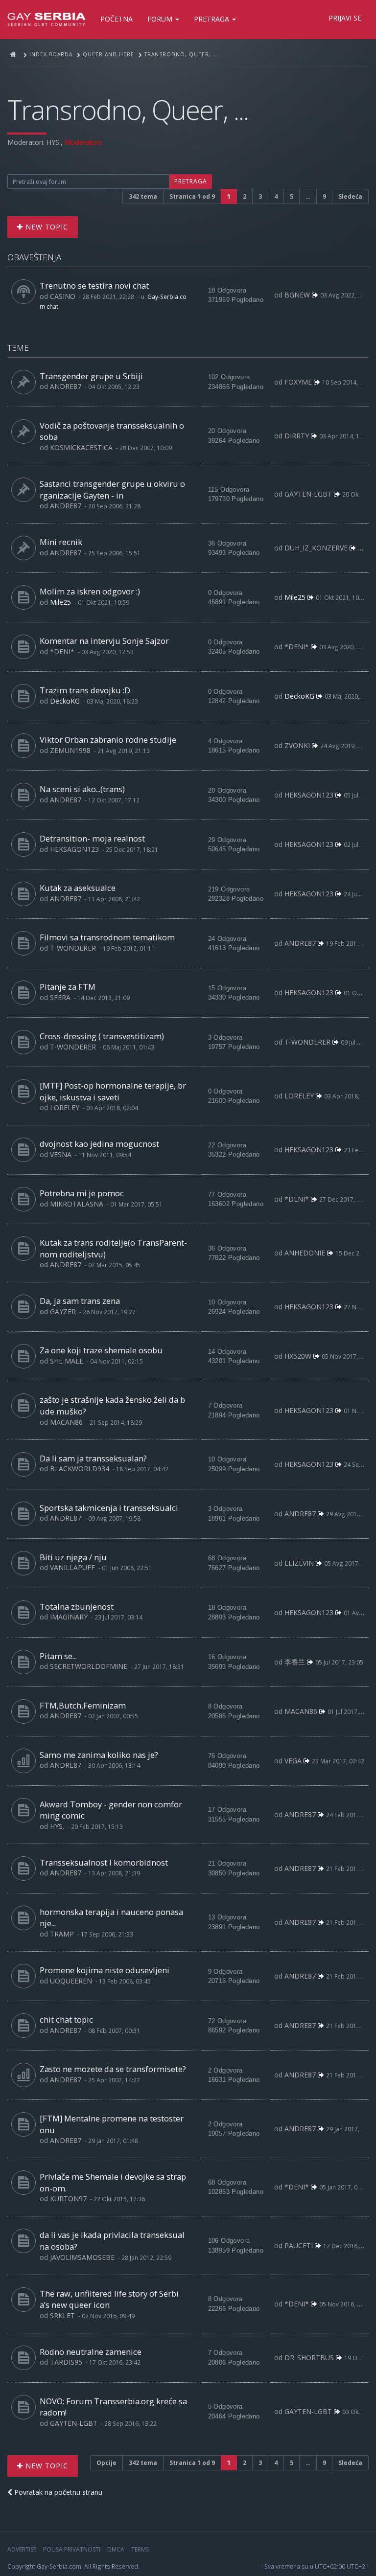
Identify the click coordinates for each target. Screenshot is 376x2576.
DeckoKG (65, 701)
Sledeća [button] (350, 196)
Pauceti (299, 2245)
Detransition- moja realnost (92, 838)
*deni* (62, 651)
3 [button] (260, 196)
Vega (293, 1761)
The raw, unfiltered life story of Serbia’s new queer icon (109, 2299)
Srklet (62, 2315)
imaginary (69, 1617)
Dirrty (297, 436)
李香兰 (295, 1662)
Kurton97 (68, 2199)
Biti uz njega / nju (73, 1557)
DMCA (116, 2549)
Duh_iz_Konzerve (316, 548)
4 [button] (276, 196)
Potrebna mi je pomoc (82, 1193)
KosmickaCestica (81, 447)
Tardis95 (66, 2362)
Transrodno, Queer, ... (128, 109)
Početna (117, 19)
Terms (140, 2549)
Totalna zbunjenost (77, 1607)
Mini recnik (61, 542)
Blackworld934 (80, 1469)
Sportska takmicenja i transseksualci (109, 1508)
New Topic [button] (46, 227)
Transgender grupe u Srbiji (91, 376)
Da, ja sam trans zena (80, 1301)
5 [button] (292, 196)
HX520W (298, 1356)
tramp (62, 1934)
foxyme (298, 382)
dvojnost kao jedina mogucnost (99, 1144)
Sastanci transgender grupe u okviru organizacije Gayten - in (112, 490)
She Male (67, 1361)
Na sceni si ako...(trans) (82, 789)
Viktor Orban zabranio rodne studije (108, 740)
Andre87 (66, 386)
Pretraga (212, 19)
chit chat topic (66, 2019)
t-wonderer (73, 948)
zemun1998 (70, 750)
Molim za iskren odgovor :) (90, 591)
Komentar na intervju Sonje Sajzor (104, 641)
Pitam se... (58, 1656)
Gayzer (63, 1311)
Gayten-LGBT (308, 494)
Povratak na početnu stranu (57, 2492)
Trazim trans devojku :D (85, 690)
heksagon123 (309, 795)
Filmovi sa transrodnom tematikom (107, 937)
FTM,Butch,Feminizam (83, 1705)
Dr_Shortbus (309, 2358)
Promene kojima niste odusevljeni (105, 1970)
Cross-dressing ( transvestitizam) (102, 1036)
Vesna (61, 1154)
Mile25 (60, 602)
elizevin (299, 1563)
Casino (63, 296)
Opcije (106, 2463)
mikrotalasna (77, 1204)
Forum (161, 19)
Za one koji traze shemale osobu (101, 1350)
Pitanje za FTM (68, 987)
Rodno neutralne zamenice (91, 2352)
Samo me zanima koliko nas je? (99, 1755)
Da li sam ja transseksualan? (93, 1458)
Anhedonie (305, 1253)
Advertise (22, 2549)
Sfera (60, 997)
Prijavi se (345, 18)
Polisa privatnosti (72, 2549)
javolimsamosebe (82, 2257)
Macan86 (66, 1422)
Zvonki (297, 745)
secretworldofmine (89, 1666)
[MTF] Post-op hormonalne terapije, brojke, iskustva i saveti (113, 1091)
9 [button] (324, 196)
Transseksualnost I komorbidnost (104, 1862)
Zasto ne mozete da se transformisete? (113, 2069)
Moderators (83, 142)
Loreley (65, 1107)
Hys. (54, 142)
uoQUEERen (71, 1981)
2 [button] (245, 196)
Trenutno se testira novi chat (94, 285)
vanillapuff (72, 1567)
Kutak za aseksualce (78, 888)
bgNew (297, 295)
